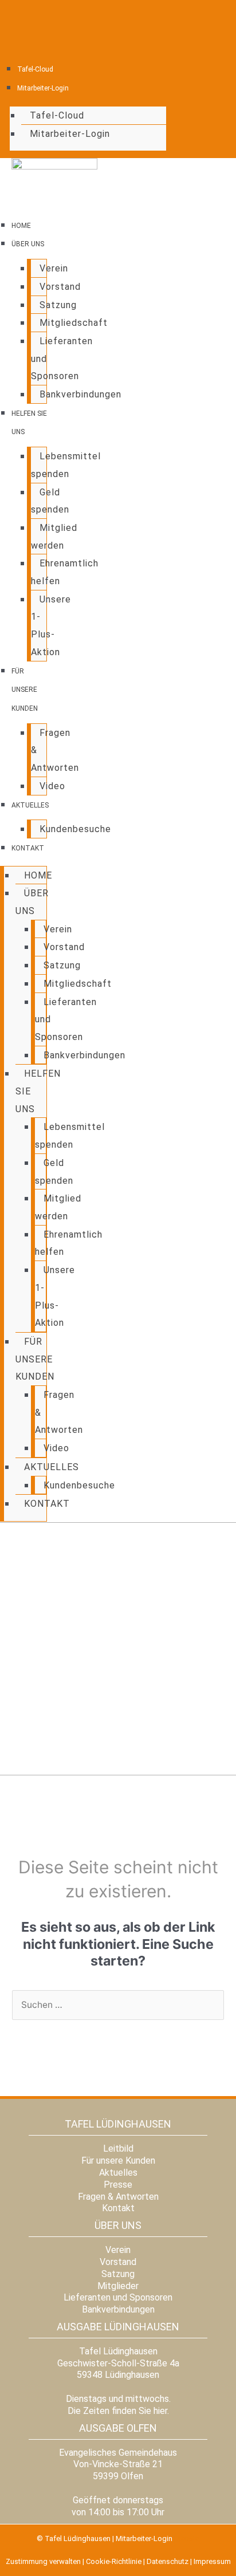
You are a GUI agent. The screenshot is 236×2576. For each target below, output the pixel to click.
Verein (54, 268)
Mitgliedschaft (74, 323)
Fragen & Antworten (118, 2197)
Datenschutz (168, 2561)
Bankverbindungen (80, 394)
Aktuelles (30, 805)
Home (21, 226)
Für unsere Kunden (25, 690)
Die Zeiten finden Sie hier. (118, 2411)
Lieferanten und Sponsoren (118, 2297)
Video (52, 786)
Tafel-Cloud (35, 69)
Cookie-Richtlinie (114, 2561)
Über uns (28, 244)
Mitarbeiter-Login (43, 88)
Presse (118, 2185)
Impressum (212, 2561)
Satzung (58, 305)
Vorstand (60, 287)
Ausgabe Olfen (118, 2428)
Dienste (187, 2538)
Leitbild (118, 2148)
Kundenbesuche (75, 829)
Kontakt (28, 848)
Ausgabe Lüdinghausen (118, 2327)
